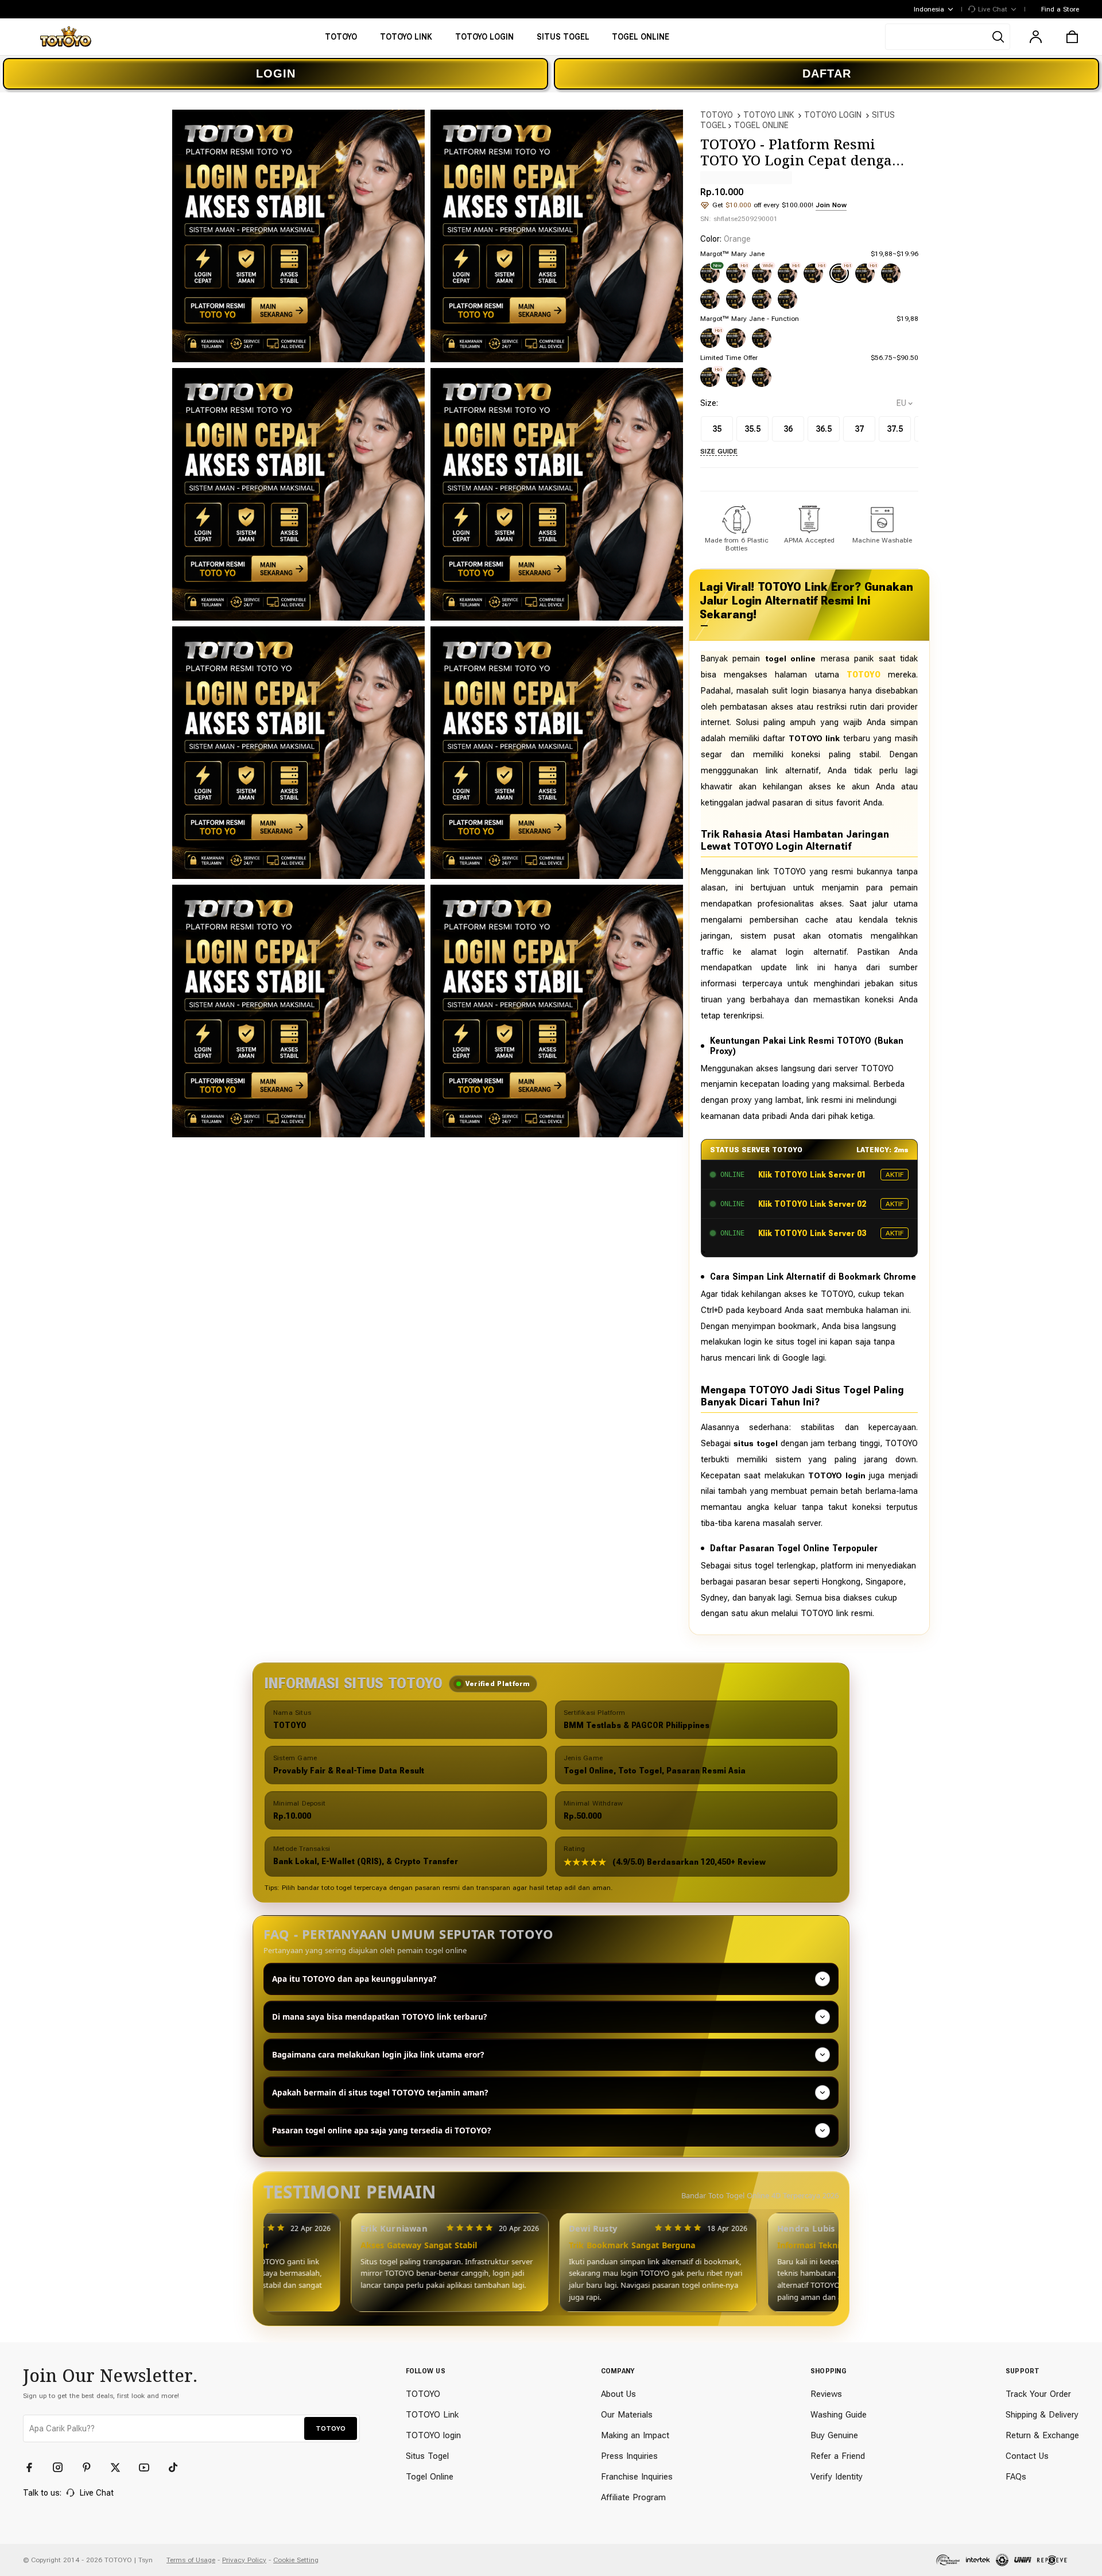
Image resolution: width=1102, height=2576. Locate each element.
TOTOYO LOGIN (833, 115)
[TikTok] (178, 2467)
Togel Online (430, 2477)
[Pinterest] (92, 2467)
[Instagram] (63, 2467)
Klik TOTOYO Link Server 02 (812, 1204)
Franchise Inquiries (637, 2477)
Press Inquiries (629, 2456)
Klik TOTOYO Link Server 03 (812, 1233)
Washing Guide (839, 2415)
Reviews (826, 2394)
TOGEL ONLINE (761, 125)
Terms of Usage (191, 2560)
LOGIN (276, 73)
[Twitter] (121, 2467)
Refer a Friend (838, 2456)
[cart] (1072, 37)
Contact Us (1027, 2456)
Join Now (831, 205)
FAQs (1016, 2477)
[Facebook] (34, 2467)
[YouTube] (149, 2467)
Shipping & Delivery (1042, 2415)
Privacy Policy (244, 2560)
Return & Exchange (1042, 2435)
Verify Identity (837, 2477)
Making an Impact (635, 2435)
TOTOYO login (433, 2435)
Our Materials (627, 2415)
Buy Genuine (834, 2435)
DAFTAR (827, 73)
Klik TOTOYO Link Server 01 (812, 1175)
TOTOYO (717, 115)
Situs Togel (427, 2456)
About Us (618, 2394)
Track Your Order (1038, 2394)
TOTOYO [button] (331, 2428)
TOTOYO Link (432, 2415)
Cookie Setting (296, 2560)
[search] (948, 37)
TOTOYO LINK (769, 115)
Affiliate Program (633, 2497)
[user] (1035, 37)
